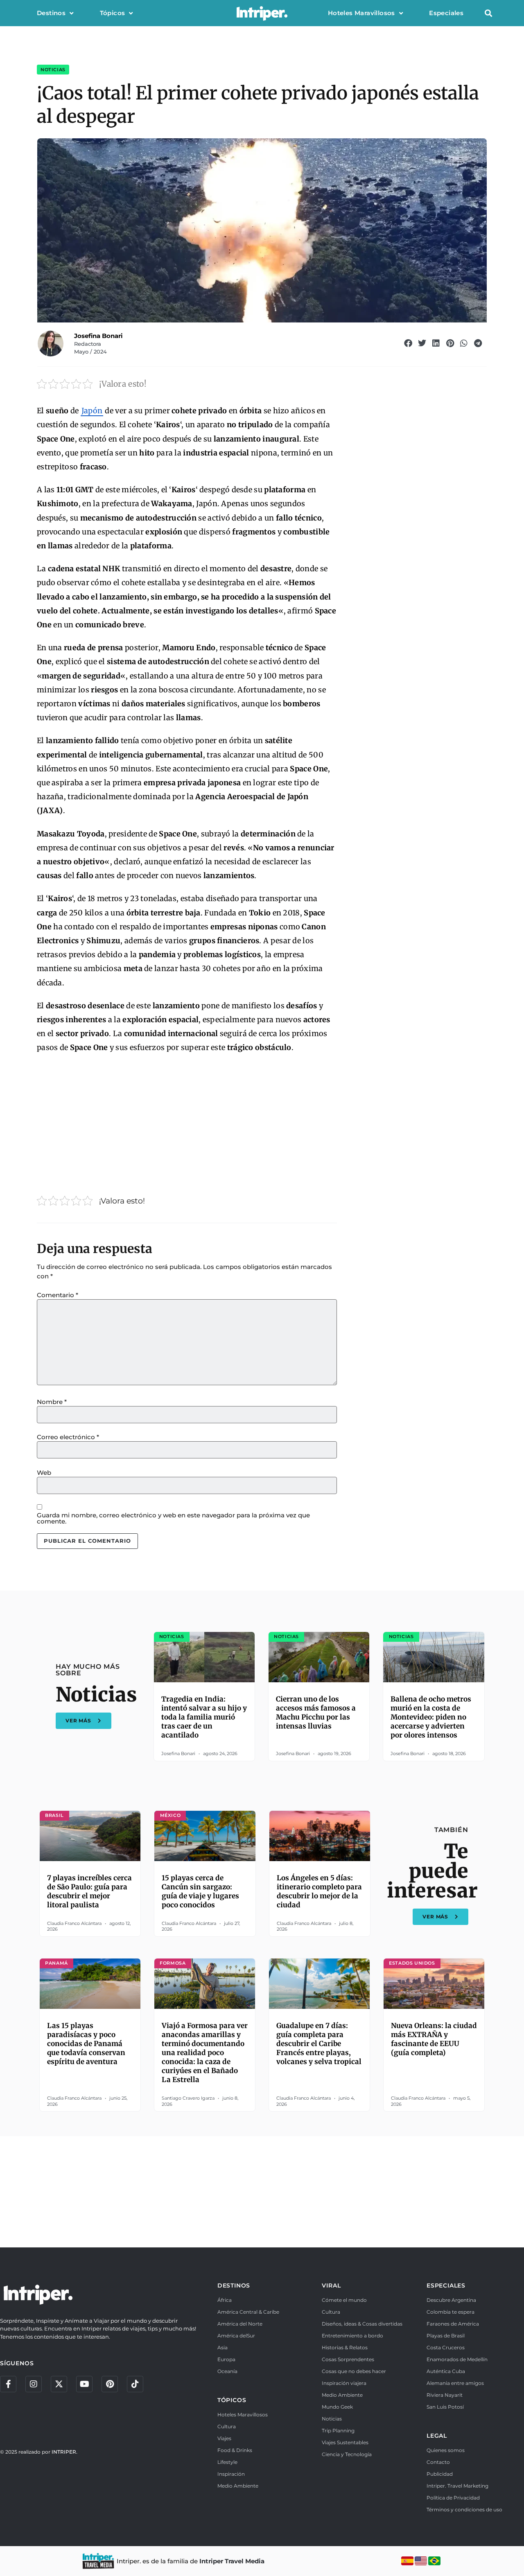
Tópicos (113, 13)
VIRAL (331, 2285)
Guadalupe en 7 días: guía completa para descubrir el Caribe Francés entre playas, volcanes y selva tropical (319, 2044)
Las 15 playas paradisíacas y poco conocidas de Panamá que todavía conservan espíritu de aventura (86, 2044)
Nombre (52, 1402)
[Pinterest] (110, 2384)
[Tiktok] (135, 2384)
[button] (488, 13)
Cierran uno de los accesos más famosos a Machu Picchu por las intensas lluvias (316, 1713)
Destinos (51, 13)
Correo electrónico (68, 1437)
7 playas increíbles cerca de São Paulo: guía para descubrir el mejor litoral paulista (89, 1891)
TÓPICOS (232, 2400)
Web (44, 1473)
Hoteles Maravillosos (361, 13)
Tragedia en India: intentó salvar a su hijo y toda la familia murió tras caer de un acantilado (204, 1717)
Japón (92, 411)
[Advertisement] (187, 1121)
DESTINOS (234, 2285)
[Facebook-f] (8, 2384)
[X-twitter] (59, 2384)
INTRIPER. (64, 2452)
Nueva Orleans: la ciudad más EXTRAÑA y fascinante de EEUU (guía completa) (434, 2039)
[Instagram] (34, 2384)
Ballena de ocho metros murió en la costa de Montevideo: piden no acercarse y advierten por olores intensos (431, 1717)
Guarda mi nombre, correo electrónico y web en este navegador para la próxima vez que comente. (173, 1518)
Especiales (446, 13)
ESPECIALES (446, 2285)
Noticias (53, 70)
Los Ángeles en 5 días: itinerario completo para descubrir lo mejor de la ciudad (319, 1891)
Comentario (58, 1295)
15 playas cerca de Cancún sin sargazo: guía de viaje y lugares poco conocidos (200, 1891)
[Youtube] (84, 2384)
